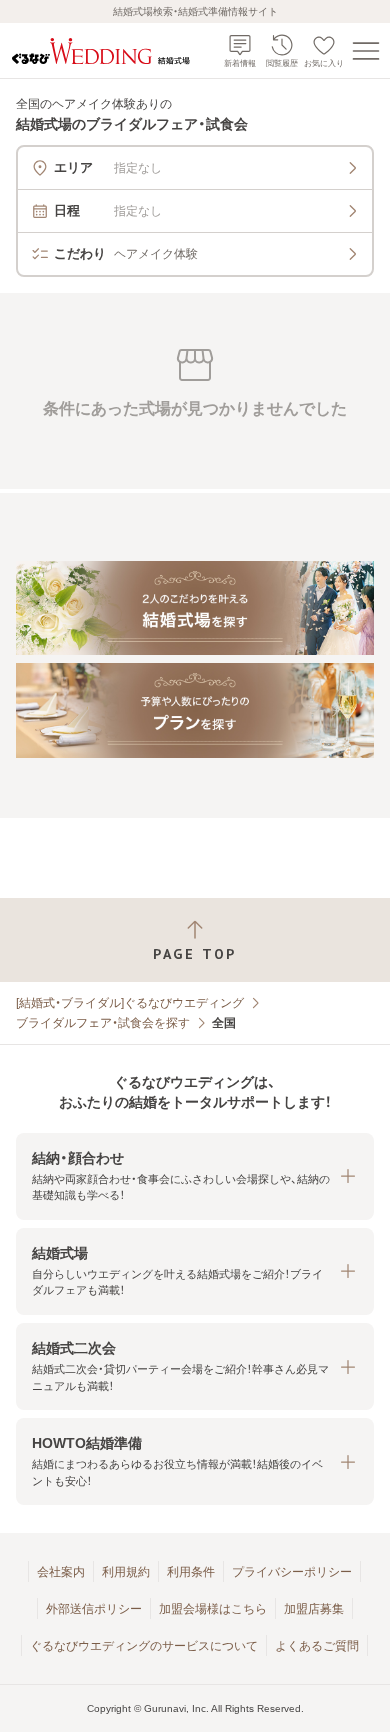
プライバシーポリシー (292, 1572)
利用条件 (191, 1572)
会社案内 (61, 1572)
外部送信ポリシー (94, 1609)
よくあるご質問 (317, 1646)
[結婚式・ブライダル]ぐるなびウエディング (130, 1003)
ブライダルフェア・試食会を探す (103, 1023)
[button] (195, 1176)
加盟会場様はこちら (213, 1609)
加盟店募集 (314, 1609)
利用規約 (126, 1572)
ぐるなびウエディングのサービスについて (144, 1646)
